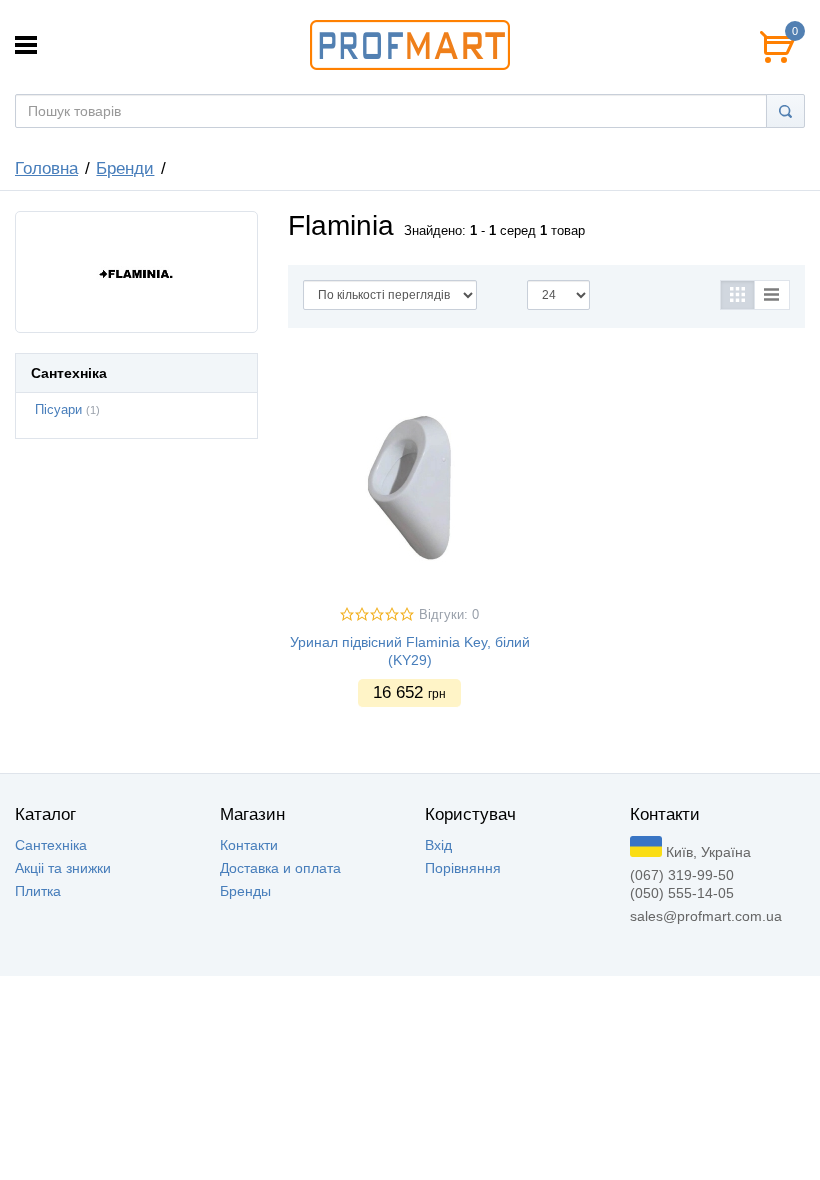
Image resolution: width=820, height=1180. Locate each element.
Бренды (245, 891)
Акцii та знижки (63, 868)
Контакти (249, 845)
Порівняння (463, 868)
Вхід (438, 845)
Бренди (125, 168)
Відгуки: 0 (449, 615)
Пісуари (58, 410)
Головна (46, 168)
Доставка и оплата (280, 868)
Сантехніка (51, 845)
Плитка (38, 891)
